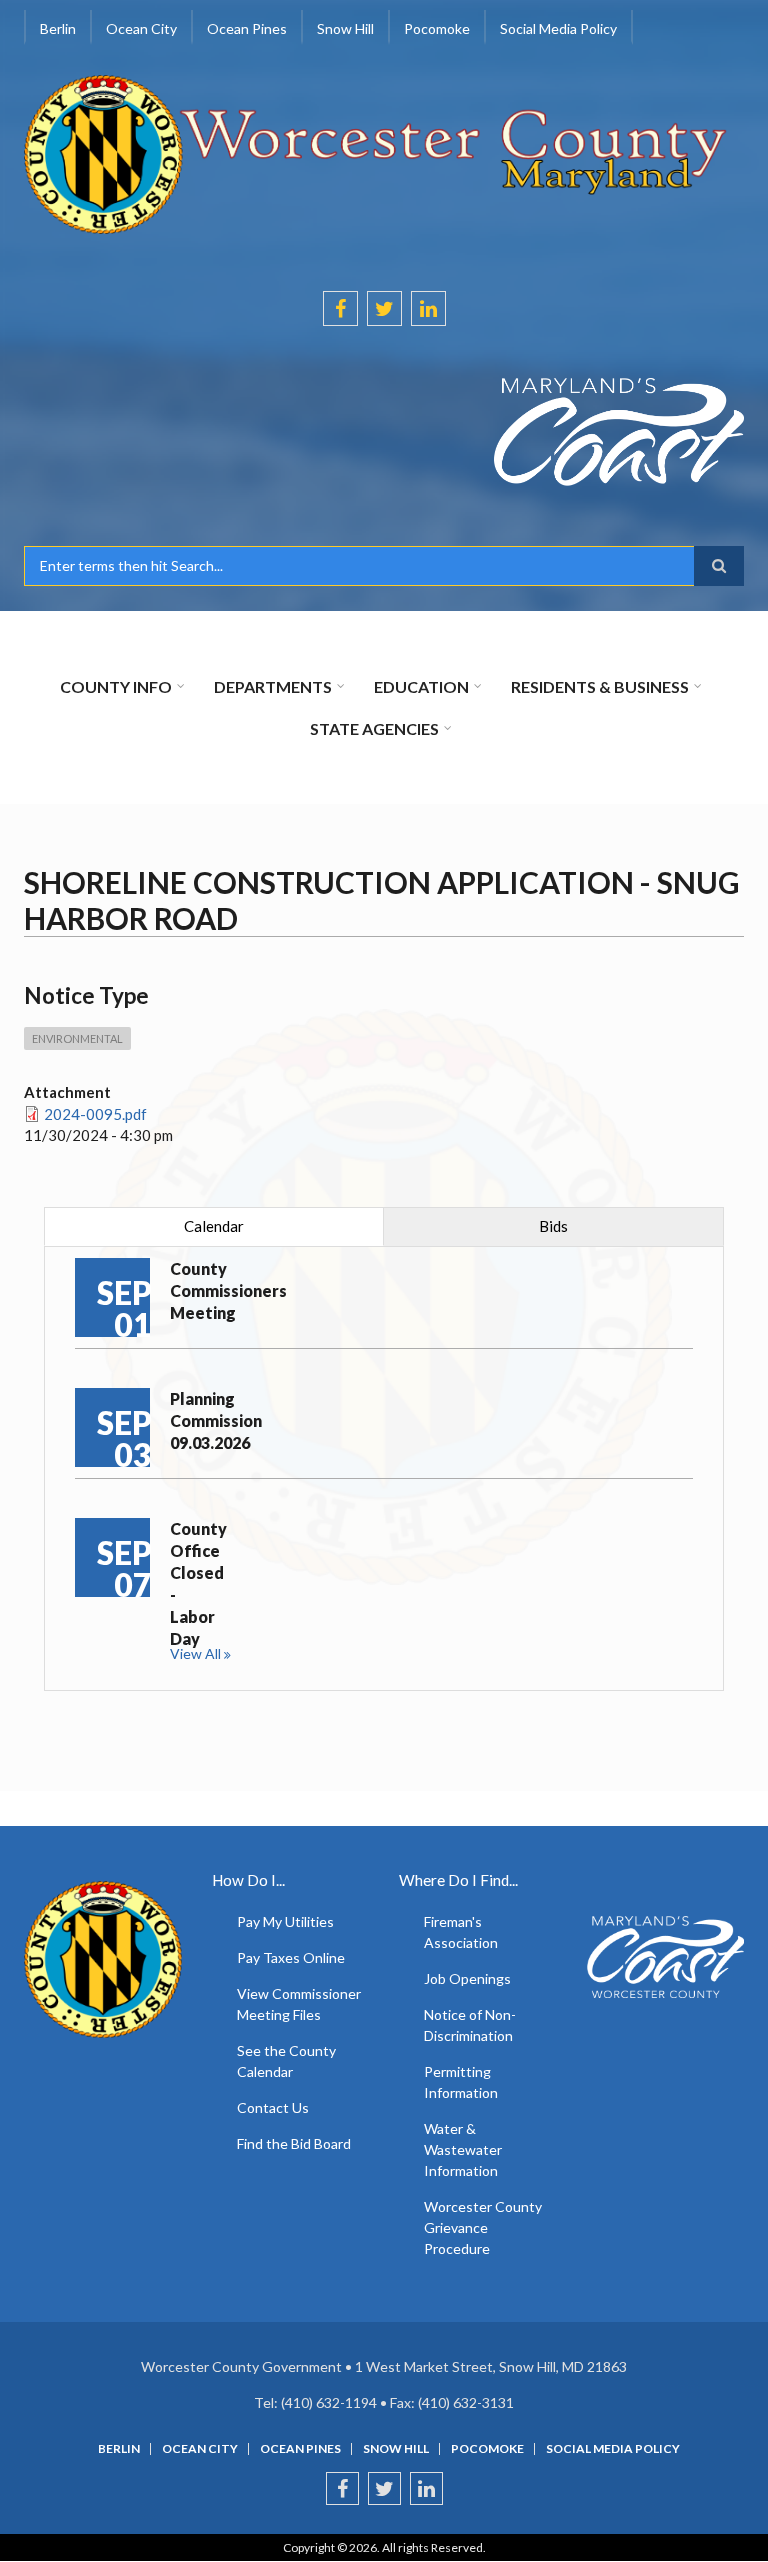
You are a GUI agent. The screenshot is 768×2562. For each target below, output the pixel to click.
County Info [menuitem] (116, 686)
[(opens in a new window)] (384, 432)
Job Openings (467, 1978)
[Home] (376, 152)
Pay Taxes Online (291, 1957)
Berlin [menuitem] (58, 28)
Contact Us (273, 2107)
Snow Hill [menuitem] (345, 28)
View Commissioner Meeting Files (299, 2004)
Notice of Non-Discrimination (470, 2025)
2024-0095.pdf (95, 1114)
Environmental (77, 1038)
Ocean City (200, 2449)
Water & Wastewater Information (463, 2149)
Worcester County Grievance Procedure (483, 2227)
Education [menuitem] (421, 686)
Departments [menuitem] (273, 686)
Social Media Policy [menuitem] (558, 28)
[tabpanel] (384, 1468)
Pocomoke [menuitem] (437, 28)
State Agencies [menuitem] (374, 728)
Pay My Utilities (285, 1921)
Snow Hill (396, 2449)
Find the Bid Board (294, 2143)
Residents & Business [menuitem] (600, 686)
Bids (553, 1226)
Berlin (119, 2449)
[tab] (214, 1226)
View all (195, 1653)
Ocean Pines (300, 2449)
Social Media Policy (613, 2449)
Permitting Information (461, 2082)
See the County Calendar (286, 2061)
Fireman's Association (461, 1932)
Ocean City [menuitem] (141, 28)
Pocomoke (487, 2449)
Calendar (214, 1226)
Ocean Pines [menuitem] (247, 28)
